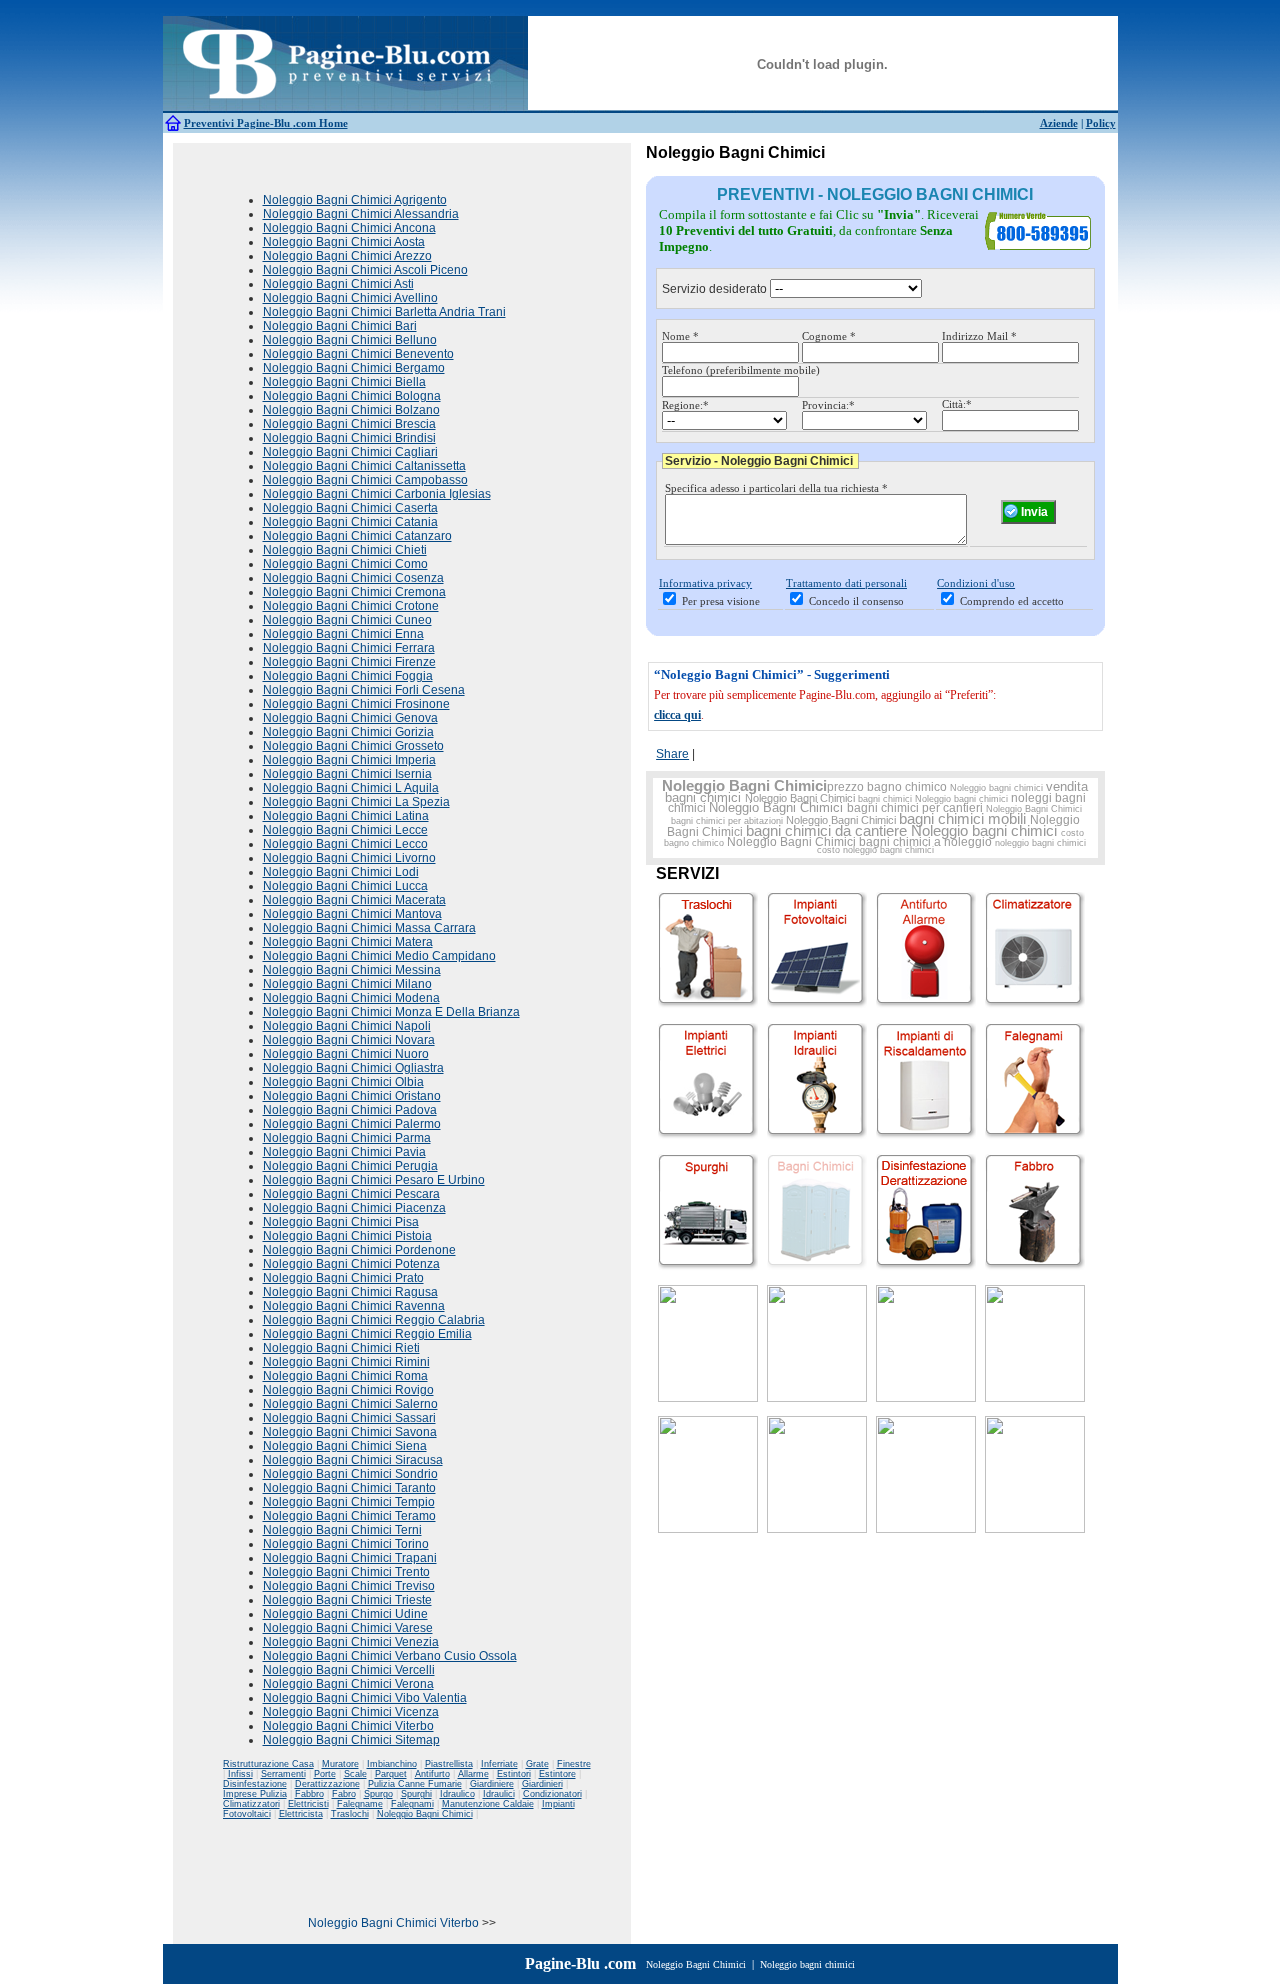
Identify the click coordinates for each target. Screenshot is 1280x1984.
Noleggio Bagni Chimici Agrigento (355, 200)
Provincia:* (828, 405)
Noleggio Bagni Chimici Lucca (345, 886)
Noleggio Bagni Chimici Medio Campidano (379, 956)
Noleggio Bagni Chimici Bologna (352, 396)
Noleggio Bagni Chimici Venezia (351, 1642)
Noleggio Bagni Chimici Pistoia (347, 1236)
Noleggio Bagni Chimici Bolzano (351, 410)
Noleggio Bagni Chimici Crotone (351, 606)
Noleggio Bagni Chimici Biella (344, 382)
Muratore (340, 1764)
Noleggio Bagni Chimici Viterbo (348, 1726)
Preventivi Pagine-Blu (238, 123)
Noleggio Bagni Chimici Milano (347, 984)
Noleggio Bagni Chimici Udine (345, 1614)
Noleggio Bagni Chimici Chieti (345, 550)
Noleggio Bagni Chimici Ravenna (354, 1306)
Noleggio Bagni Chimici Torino (346, 1544)
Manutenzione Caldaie (488, 1804)
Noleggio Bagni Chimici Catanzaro (357, 536)
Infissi (240, 1774)
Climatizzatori (251, 1804)
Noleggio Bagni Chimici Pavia (344, 1152)
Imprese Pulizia (255, 1794)
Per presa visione (721, 601)
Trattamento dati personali (846, 583)
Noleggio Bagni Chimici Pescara (351, 1194)
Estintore (557, 1774)
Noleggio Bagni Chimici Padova (350, 1110)
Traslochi (350, 1814)
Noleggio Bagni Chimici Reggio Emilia (367, 1334)
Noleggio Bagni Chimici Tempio (349, 1502)
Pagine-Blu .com (580, 1963)
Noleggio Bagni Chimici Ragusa (350, 1292)
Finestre (574, 1764)
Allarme (473, 1774)
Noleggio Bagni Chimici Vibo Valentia (365, 1698)
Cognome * (829, 336)
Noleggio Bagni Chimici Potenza (351, 1264)
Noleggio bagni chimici (996, 788)
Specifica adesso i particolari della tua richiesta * (776, 488)
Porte (325, 1774)
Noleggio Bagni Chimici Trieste (347, 1600)
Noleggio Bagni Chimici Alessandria (361, 214)
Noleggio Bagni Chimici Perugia (350, 1166)
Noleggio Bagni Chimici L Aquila (351, 788)
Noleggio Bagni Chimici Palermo (352, 1124)
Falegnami (412, 1804)
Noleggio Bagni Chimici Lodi (341, 872)
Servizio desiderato (714, 289)
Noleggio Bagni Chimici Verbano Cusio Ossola (390, 1656)
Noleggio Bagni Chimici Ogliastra (353, 1068)
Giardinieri (542, 1784)
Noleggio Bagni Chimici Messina (352, 970)
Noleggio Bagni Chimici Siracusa (353, 1460)
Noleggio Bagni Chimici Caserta (350, 508)
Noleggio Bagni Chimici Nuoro (346, 1054)
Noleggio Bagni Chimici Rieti (341, 1348)
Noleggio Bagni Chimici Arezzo (347, 256)
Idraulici (499, 1794)
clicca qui (677, 715)
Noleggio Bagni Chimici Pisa (341, 1222)
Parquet (391, 1774)
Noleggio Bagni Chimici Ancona (349, 228)
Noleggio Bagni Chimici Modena (351, 998)
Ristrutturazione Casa (268, 1764)
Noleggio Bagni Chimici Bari (340, 326)
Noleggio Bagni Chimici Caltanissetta (364, 466)
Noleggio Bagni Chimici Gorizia (348, 732)
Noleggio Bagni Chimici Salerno (350, 1404)
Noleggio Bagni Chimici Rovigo (348, 1390)
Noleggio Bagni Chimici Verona (348, 1684)
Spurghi (416, 1794)
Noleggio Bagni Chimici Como (345, 564)
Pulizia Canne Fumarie (415, 1784)
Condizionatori (552, 1794)
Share (672, 754)
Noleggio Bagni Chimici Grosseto (353, 746)
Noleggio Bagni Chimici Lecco (345, 844)
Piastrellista (449, 1764)
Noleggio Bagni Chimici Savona (350, 1432)
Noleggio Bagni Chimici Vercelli (349, 1670)
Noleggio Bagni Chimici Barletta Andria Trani (384, 312)
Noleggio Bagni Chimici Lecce (345, 830)
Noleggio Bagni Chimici (425, 1814)
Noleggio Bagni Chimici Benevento (358, 354)
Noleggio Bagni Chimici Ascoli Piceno (365, 270)
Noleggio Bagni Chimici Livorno (349, 858)
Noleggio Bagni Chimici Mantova (352, 914)
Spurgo (378, 1794)
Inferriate (499, 1764)
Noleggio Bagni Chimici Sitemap (351, 1740)
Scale (355, 1774)
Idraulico (457, 1794)
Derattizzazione (327, 1784)
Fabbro (309, 1794)
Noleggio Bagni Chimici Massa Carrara (369, 928)
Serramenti (283, 1774)
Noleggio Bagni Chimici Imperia (349, 760)
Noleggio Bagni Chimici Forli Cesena (364, 690)
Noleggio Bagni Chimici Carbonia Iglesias (377, 494)
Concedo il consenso (856, 601)
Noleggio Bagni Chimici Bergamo (354, 368)
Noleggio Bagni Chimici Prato (343, 1278)
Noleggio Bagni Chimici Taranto (349, 1488)
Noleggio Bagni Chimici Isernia (347, 774)
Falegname (360, 1804)
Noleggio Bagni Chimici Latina (346, 816)
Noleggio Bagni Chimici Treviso (349, 1586)
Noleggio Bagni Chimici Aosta (344, 242)
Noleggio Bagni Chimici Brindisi (349, 438)
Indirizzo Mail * (979, 336)
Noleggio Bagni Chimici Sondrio (350, 1474)
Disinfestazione (255, 1784)
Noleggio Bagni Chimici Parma (347, 1138)
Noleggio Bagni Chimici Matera (348, 942)
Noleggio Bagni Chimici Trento (346, 1572)
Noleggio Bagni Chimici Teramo (349, 1516)
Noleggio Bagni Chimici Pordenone (359, 1250)
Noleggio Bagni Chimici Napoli (347, 1026)
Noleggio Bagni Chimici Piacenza (354, 1208)
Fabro (344, 1794)
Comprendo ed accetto (1012, 601)
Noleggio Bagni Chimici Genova (350, 718)
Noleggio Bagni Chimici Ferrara (349, 648)
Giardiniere (492, 1784)
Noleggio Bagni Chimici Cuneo (347, 620)
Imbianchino (392, 1764)
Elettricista (301, 1814)
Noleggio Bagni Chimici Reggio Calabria (374, 1320)
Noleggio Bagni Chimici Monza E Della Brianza (391, 1012)
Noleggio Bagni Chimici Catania (350, 522)
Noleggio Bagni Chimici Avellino (350, 298)
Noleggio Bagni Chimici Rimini (346, 1362)
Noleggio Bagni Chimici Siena (345, 1446)
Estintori (514, 1774)
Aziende (1059, 123)
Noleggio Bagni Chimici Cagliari (350, 452)
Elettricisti (308, 1804)
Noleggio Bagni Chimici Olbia (343, 1082)
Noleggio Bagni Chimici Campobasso (365, 480)
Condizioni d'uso (976, 583)
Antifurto (432, 1774)
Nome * (680, 336)
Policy (1101, 123)
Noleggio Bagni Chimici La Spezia (356, 802)
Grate (537, 1764)
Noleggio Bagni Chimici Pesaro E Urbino (374, 1180)
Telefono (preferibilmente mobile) (741, 370)
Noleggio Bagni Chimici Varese (348, 1628)
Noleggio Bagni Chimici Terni (342, 1530)
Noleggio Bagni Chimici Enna (343, 634)
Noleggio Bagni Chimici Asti (338, 284)
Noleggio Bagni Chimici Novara (349, 1040)
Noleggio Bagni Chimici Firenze (349, 662)
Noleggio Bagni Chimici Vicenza (351, 1712)
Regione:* (685, 405)
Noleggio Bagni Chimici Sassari (349, 1418)
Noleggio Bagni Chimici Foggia (348, 676)
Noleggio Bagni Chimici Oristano (352, 1096)
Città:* (957, 404)
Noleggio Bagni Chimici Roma (345, 1376)
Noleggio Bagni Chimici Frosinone (356, 704)
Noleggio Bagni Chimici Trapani (350, 1558)
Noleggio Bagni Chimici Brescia (349, 424)
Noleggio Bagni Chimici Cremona (354, 592)
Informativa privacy (705, 583)
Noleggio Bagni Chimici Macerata (354, 900)
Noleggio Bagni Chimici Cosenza (353, 578)
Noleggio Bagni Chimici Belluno (350, 340)
